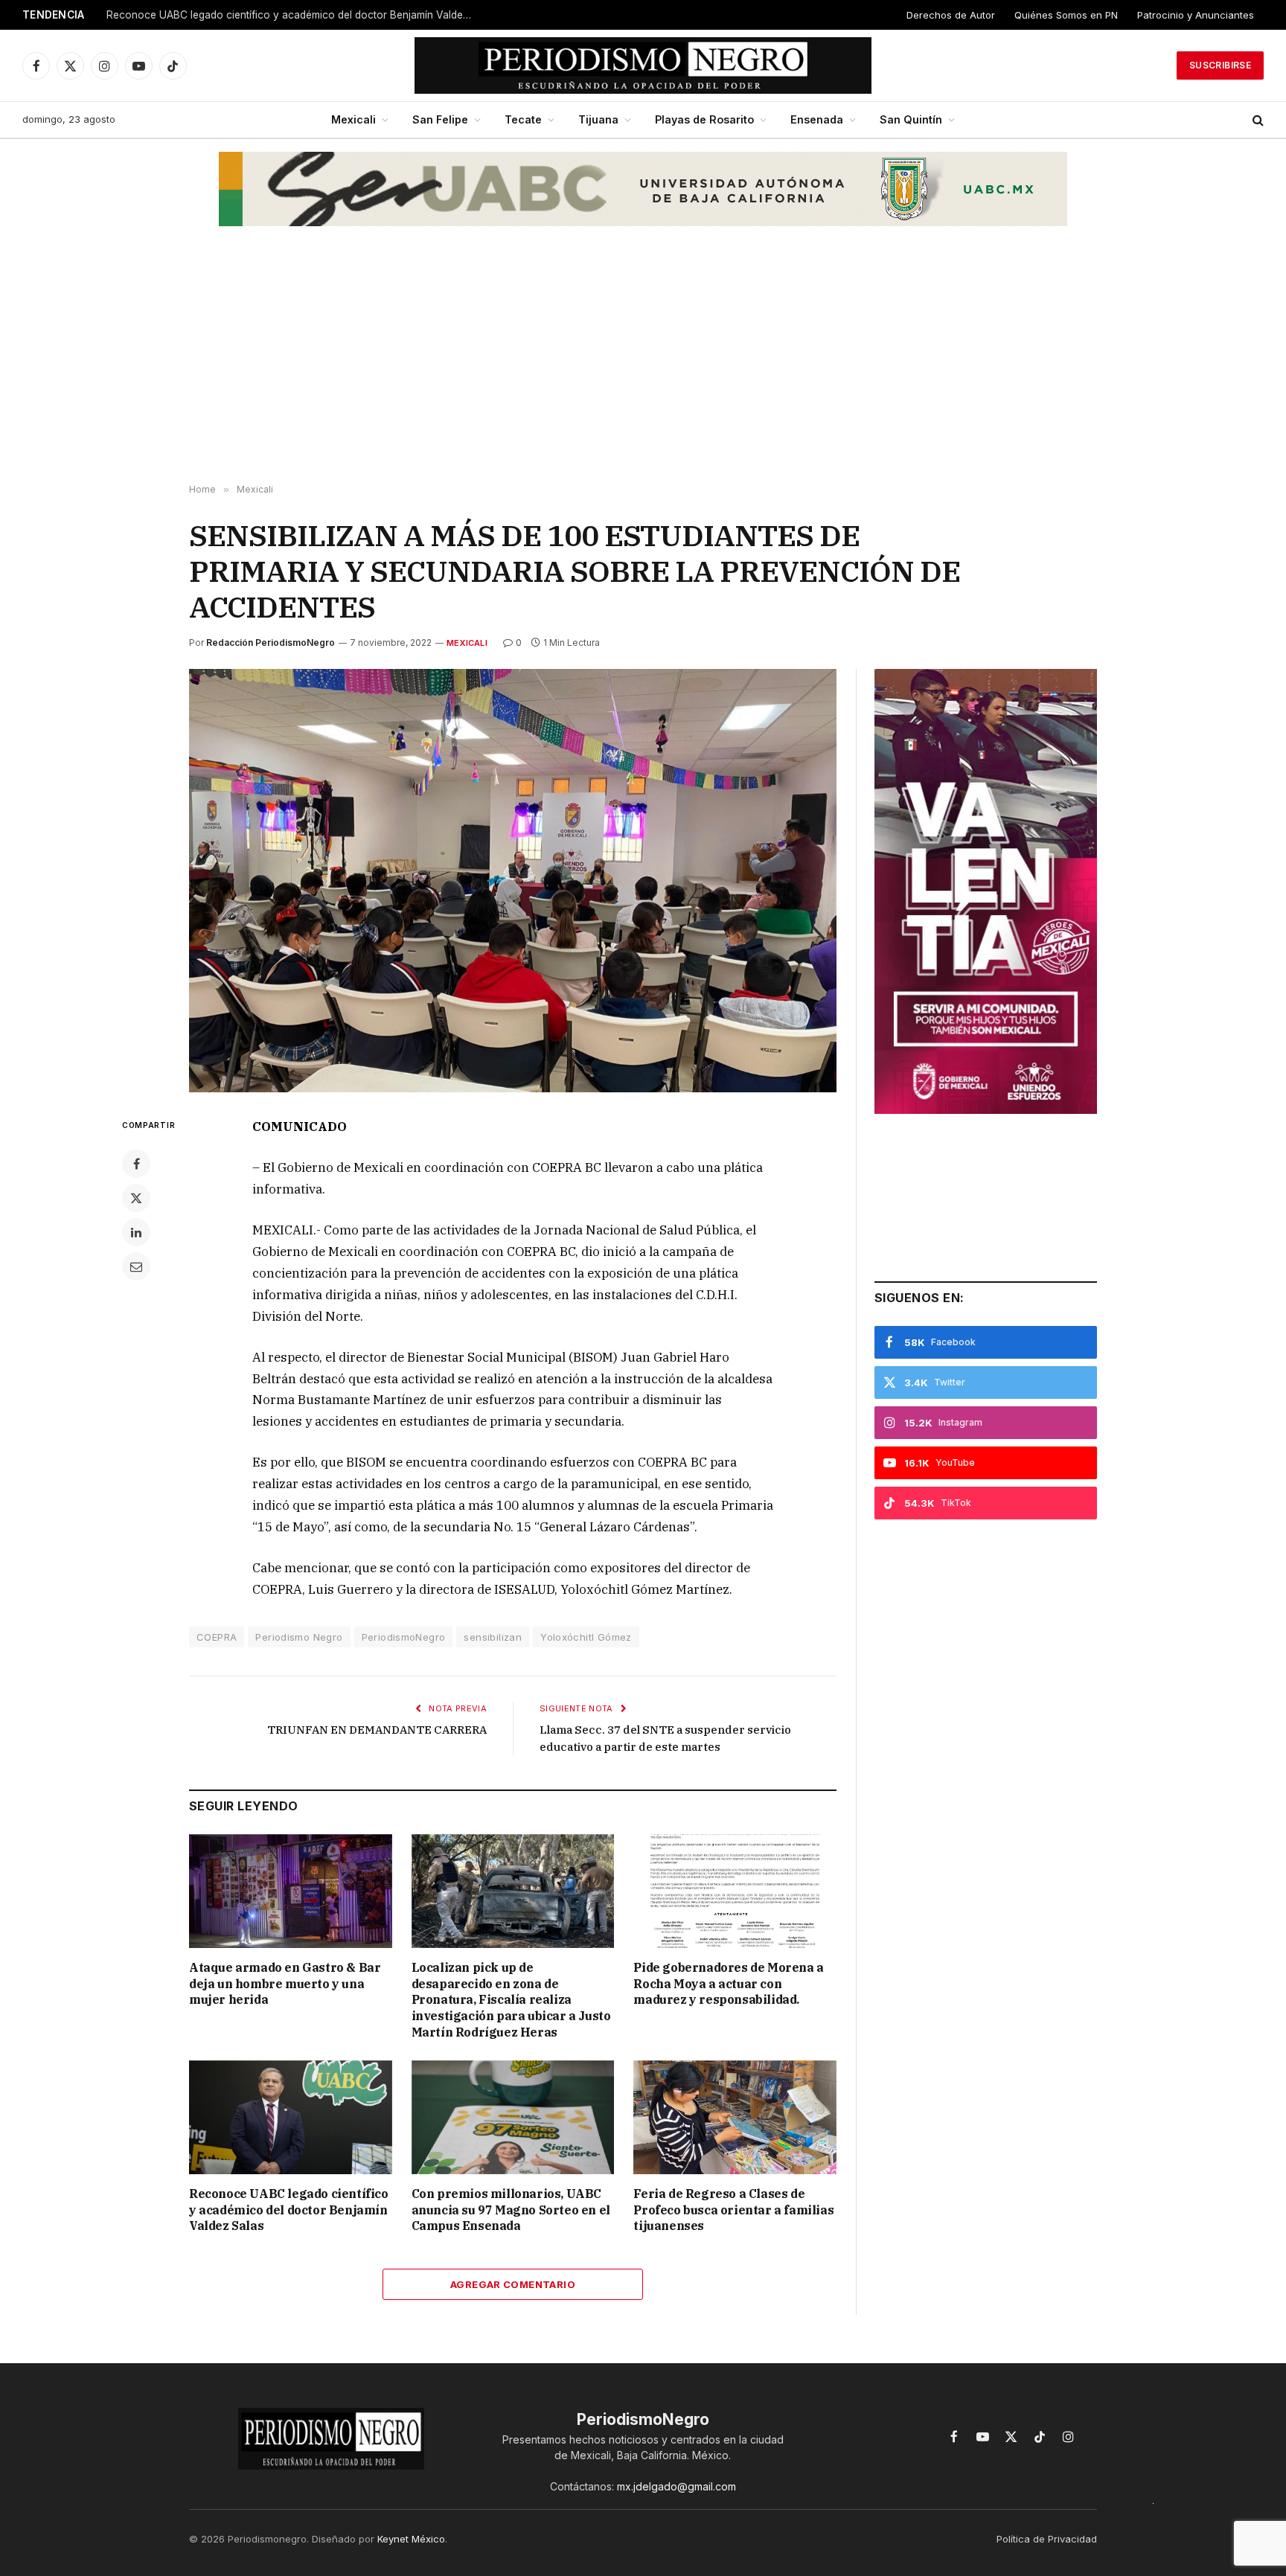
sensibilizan (493, 1637)
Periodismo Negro (299, 1637)
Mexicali (354, 119)
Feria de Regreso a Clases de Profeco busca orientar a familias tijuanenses (733, 2210)
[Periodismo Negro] (643, 65)
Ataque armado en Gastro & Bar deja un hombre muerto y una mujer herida (285, 1984)
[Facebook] (136, 1164)
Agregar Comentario (513, 2284)
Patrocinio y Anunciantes (1196, 15)
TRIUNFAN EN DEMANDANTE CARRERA (377, 1730)
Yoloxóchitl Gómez (586, 1637)
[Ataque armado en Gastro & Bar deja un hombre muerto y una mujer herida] (291, 1891)
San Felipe (440, 119)
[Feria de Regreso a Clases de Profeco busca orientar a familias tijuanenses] (735, 2117)
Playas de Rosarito (704, 119)
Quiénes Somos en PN (1066, 15)
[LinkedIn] (136, 1232)
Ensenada (817, 119)
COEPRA (217, 1637)
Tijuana (598, 119)
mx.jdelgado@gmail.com (676, 2486)
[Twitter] (136, 1198)
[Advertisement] (643, 365)
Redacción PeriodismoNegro (271, 643)
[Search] (1257, 120)
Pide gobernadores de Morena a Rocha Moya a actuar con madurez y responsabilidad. (728, 1984)
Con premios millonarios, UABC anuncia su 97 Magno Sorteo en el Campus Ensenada (511, 2210)
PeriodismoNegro (404, 1637)
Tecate (523, 119)
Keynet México (411, 2539)
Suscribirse (1220, 65)
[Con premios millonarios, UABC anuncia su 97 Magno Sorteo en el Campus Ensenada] (513, 2117)
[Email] (136, 1266)
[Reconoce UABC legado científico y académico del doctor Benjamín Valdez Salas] (291, 2117)
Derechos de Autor (951, 15)
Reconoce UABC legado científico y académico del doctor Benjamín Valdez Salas (292, 15)
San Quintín (911, 119)
